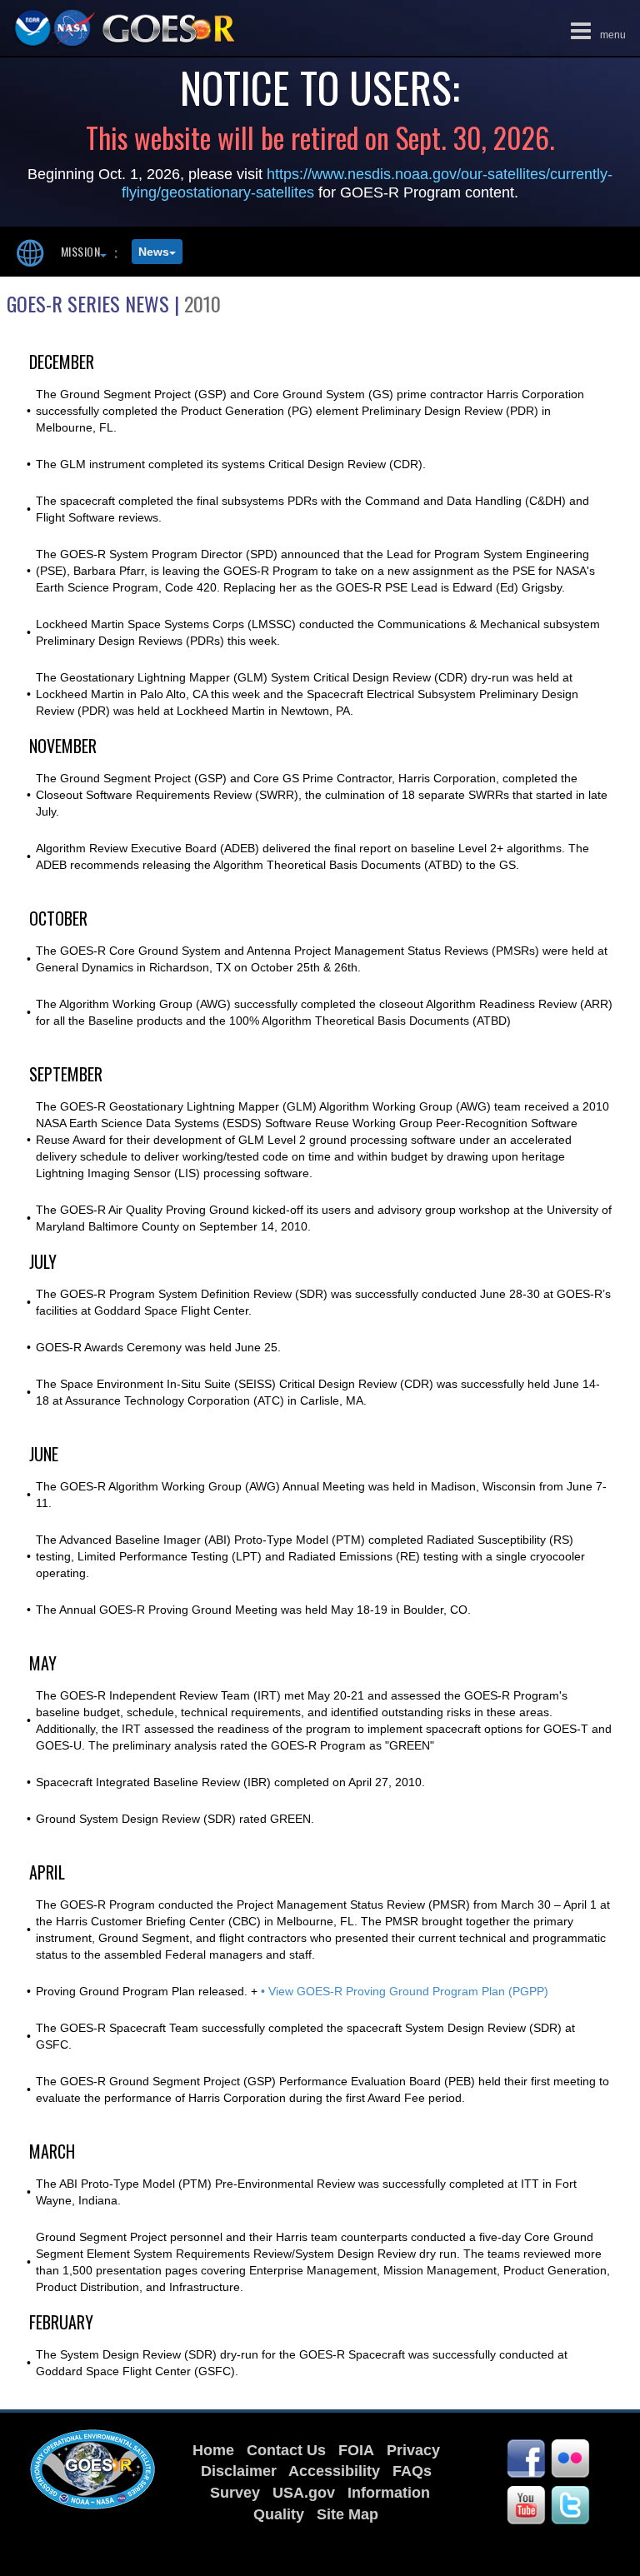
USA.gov (304, 2493)
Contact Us (286, 2450)
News (154, 252)
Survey (235, 2493)
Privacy (413, 2450)
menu (594, 29)
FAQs (412, 2471)
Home (213, 2450)
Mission (80, 251)
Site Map (347, 2514)
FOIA (356, 2450)
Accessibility (334, 2471)
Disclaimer (239, 2471)
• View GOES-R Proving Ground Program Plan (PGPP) (405, 1991)
